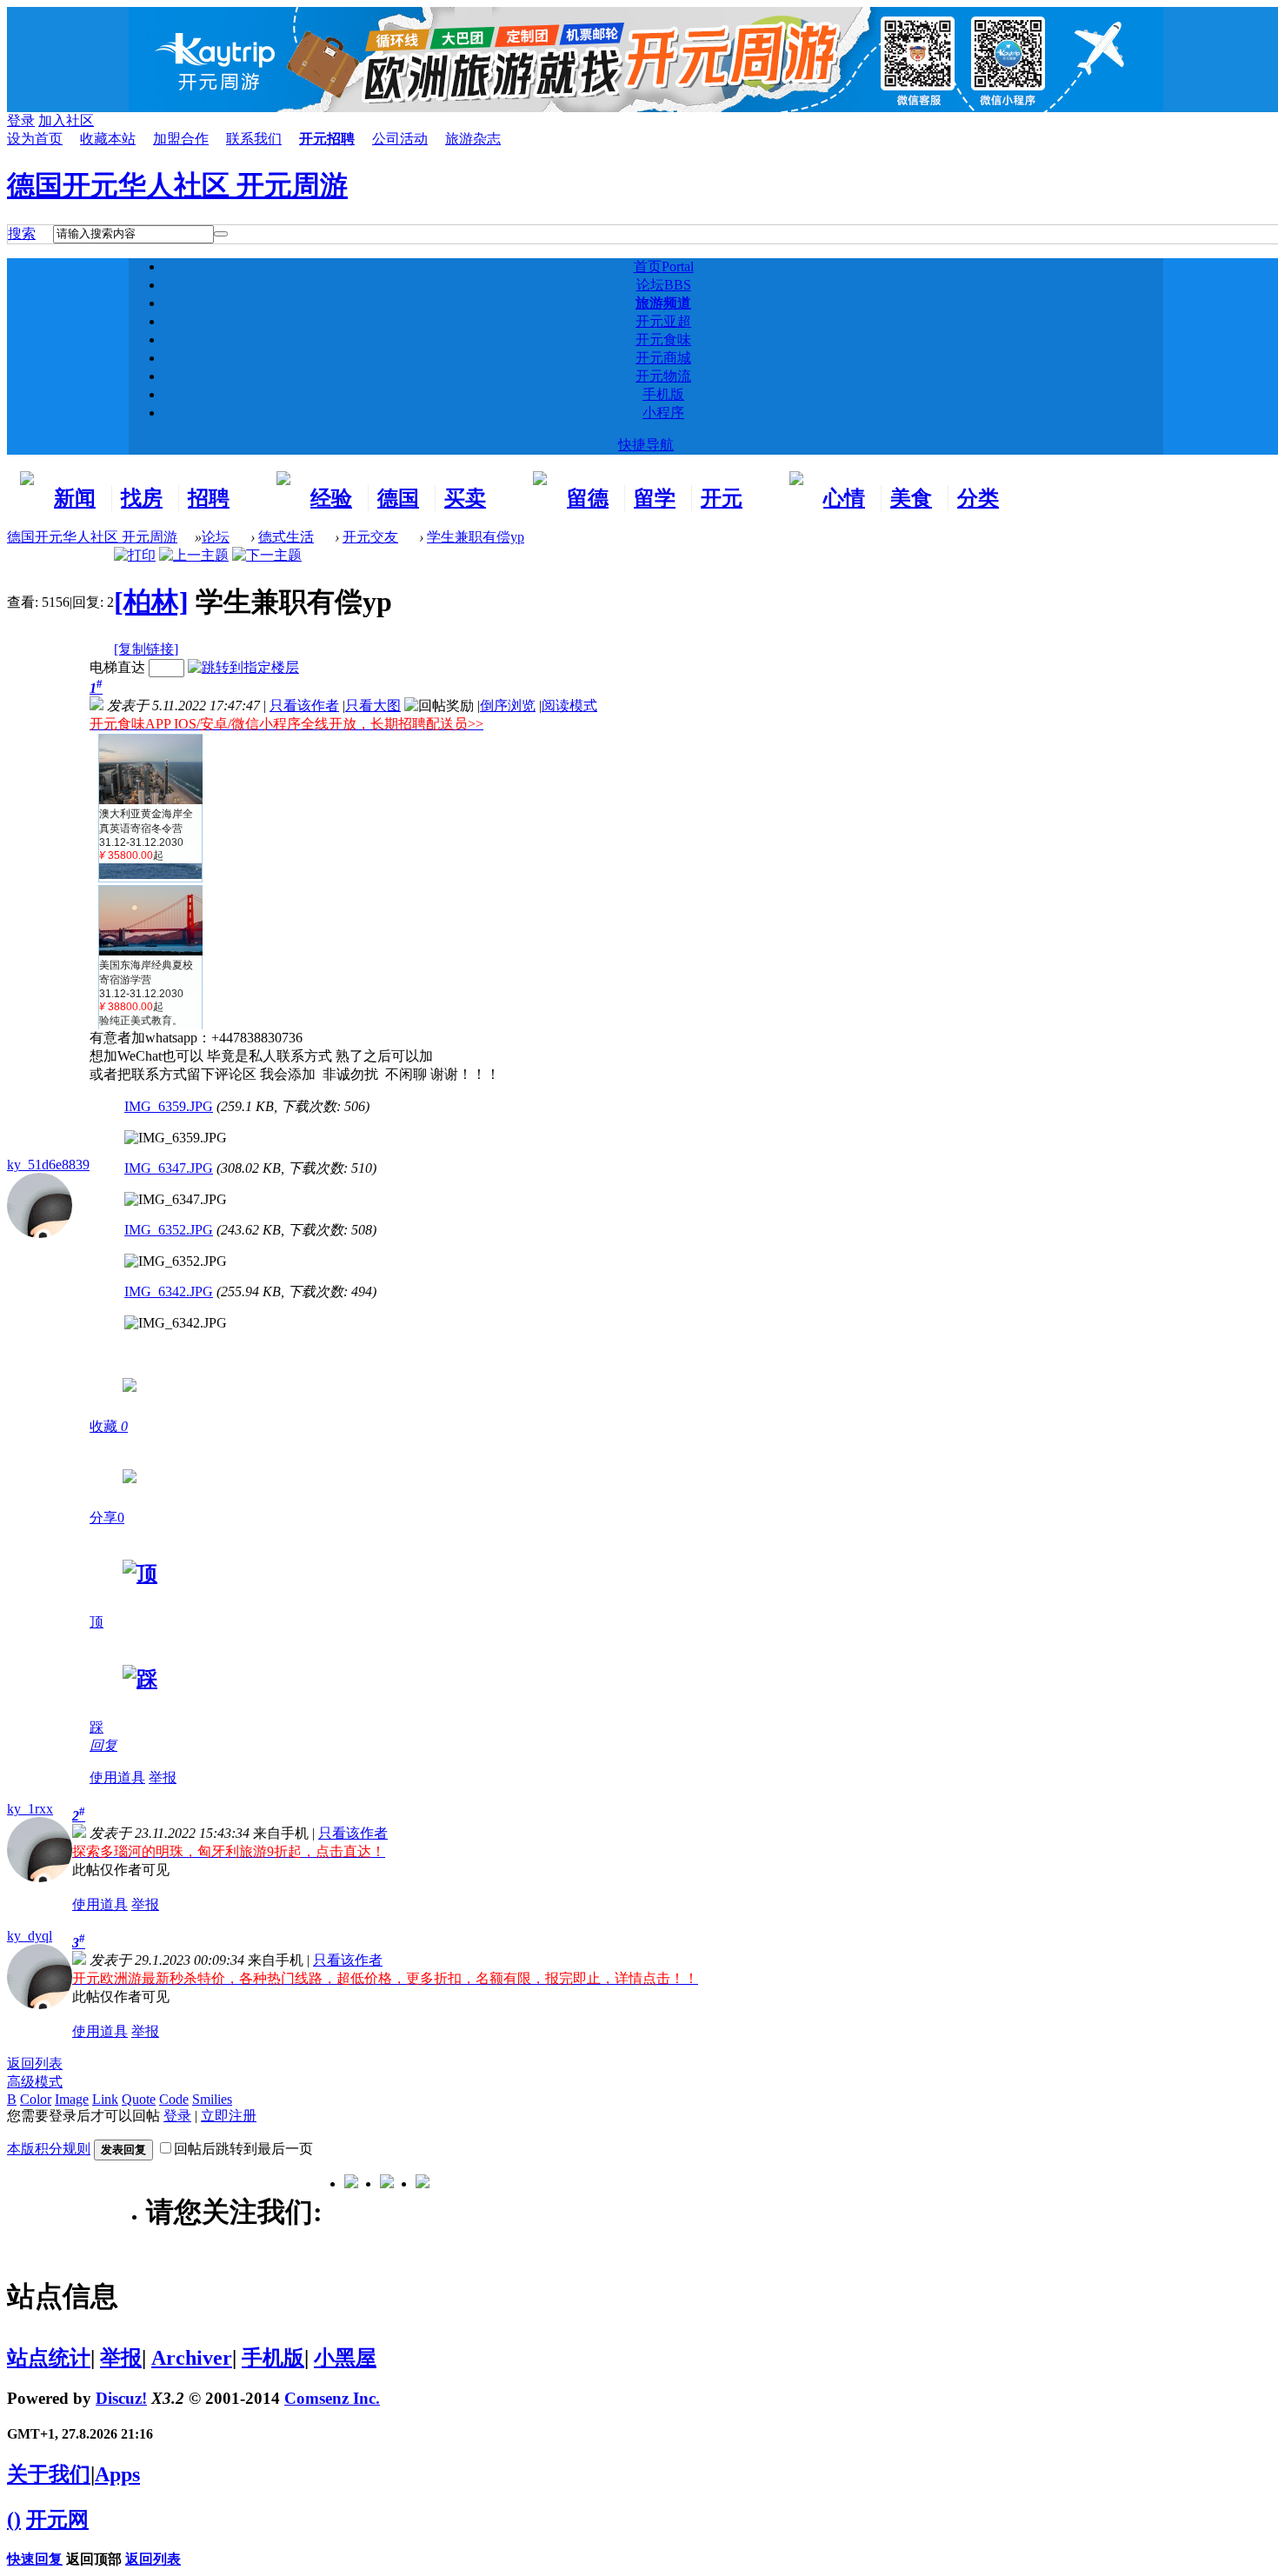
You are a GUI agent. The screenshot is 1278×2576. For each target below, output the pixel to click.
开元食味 (663, 339)
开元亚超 (663, 321)
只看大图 (373, 706)
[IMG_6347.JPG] (176, 1200)
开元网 (57, 2519)
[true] (221, 234)
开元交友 (370, 537)
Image (72, 2099)
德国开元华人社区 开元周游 (177, 185)
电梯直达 (117, 667)
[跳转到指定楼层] (243, 667)
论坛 (664, 285)
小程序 (663, 413)
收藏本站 (108, 139)
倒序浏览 (508, 706)
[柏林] (151, 602)
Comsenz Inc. (332, 2398)
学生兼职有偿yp (476, 537)
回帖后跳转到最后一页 (243, 2149)
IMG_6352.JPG (169, 1230)
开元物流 (663, 376)
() (14, 2519)
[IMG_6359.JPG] (176, 1138)
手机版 (663, 394)
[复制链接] (146, 649)
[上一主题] (194, 555)
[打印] (135, 555)
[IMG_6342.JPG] (176, 1323)
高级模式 (35, 2082)
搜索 (22, 233)
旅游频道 (663, 303)
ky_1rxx (30, 1809)
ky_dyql (30, 1936)
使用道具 (117, 1777)
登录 (177, 2116)
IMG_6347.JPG (169, 1168)
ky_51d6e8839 (48, 1165)
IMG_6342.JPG (169, 1291)
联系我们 (254, 139)
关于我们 (49, 2474)
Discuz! (121, 2398)
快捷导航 (646, 445)
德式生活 (286, 537)
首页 (664, 266)
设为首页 (35, 139)
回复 (103, 1745)
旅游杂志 (473, 139)
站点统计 (49, 2358)
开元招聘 (327, 139)
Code (174, 2099)
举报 (163, 1777)
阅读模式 (569, 706)
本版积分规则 (49, 2149)
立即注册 (229, 2116)
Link (105, 2099)
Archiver (192, 2358)
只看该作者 (304, 706)
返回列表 (35, 2063)
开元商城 (663, 358)
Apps (117, 2474)
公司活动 (400, 139)
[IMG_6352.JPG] (176, 1261)
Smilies (212, 2099)
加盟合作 (181, 139)
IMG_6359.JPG (169, 1106)
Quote (139, 2099)
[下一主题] (267, 555)
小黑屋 (345, 2358)
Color (36, 2099)
